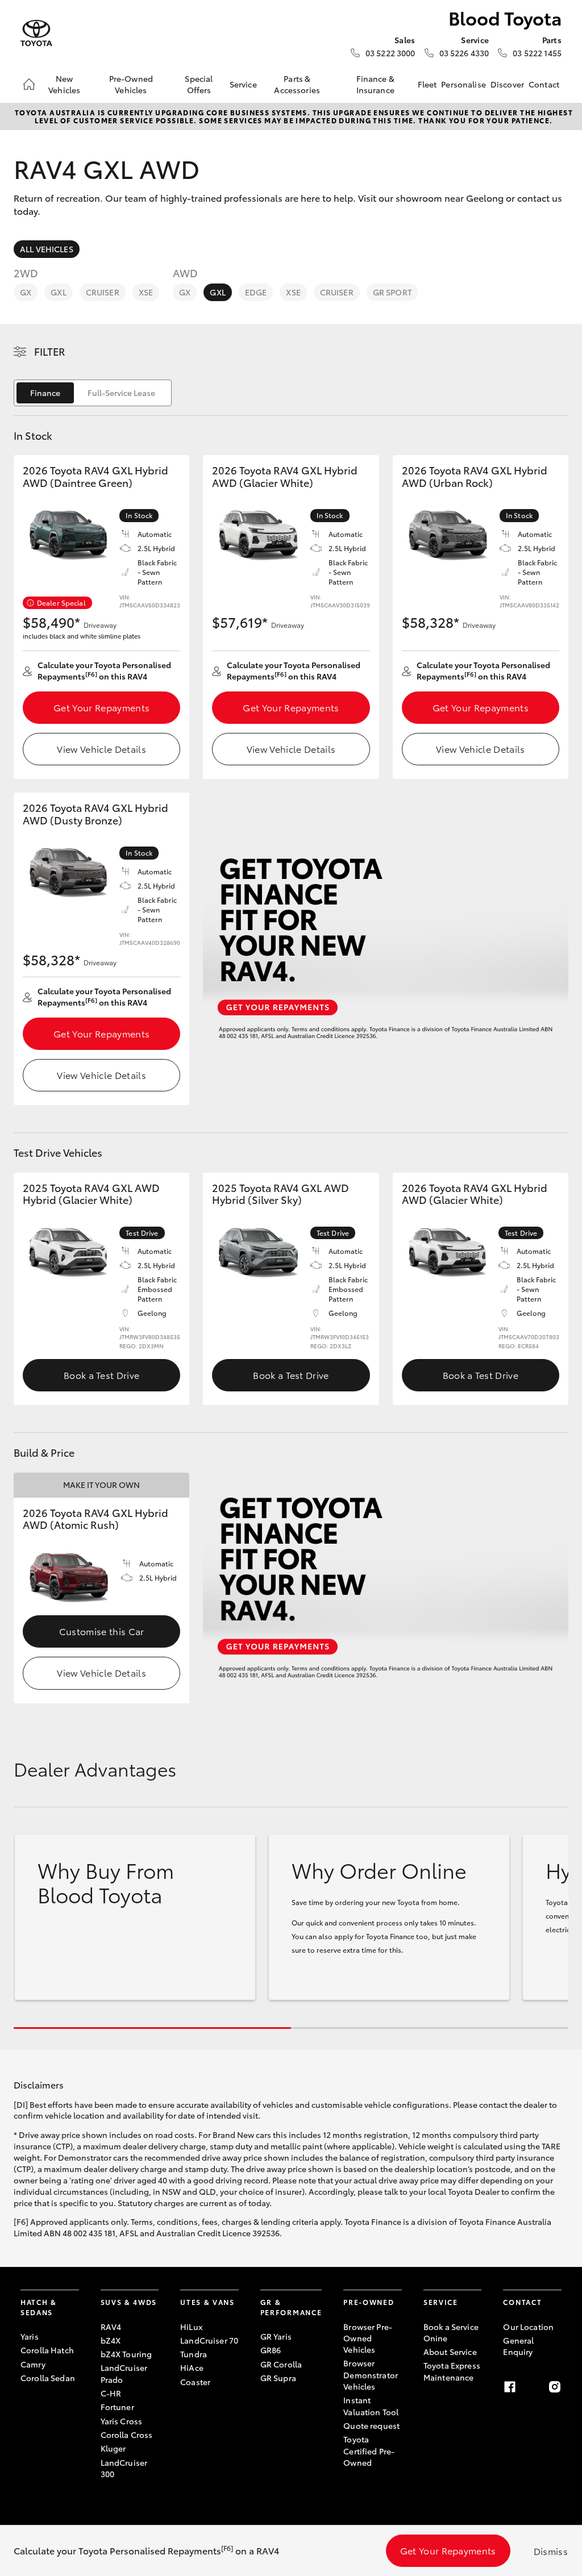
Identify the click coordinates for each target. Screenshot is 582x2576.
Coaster (195, 2382)
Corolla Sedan (48, 2378)
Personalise (463, 84)
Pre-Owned (369, 2302)
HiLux (191, 2327)
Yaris (30, 2336)
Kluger (113, 2448)
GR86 (271, 2350)
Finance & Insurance (375, 84)
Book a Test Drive (101, 1375)
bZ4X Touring (126, 2354)
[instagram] (555, 2387)
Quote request (371, 2425)
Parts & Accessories (297, 84)
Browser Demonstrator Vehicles (371, 2375)
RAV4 (111, 2327)
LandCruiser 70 (209, 2340)
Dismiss (551, 2551)
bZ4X (111, 2340)
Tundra (194, 2354)
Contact (544, 84)
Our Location (528, 2327)
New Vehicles (64, 84)
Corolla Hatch (47, 2350)
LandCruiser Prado (124, 2373)
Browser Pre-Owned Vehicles (368, 2338)
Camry (33, 2364)
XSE (146, 292)
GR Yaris (276, 2336)
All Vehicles (47, 249)
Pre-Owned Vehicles (131, 84)
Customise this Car (102, 1631)
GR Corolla (281, 2364)
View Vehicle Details (101, 749)
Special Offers (199, 84)
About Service (450, 2352)
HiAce (192, 2367)
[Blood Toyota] (36, 33)
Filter (50, 351)
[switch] (93, 393)
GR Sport (392, 292)
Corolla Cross (127, 2435)
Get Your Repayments (101, 707)
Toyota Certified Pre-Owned (369, 2451)
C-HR (111, 2393)
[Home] (29, 84)
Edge (256, 292)
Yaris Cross (122, 2421)
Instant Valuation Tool (371, 2406)
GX (26, 292)
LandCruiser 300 (124, 2468)
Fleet (427, 84)
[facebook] (510, 2387)
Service (243, 84)
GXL (58, 292)
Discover (507, 84)
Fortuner (117, 2407)
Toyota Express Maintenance (452, 2371)
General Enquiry (518, 2346)
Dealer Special (61, 603)
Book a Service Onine (451, 2332)
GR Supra (278, 2378)
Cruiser (103, 292)
